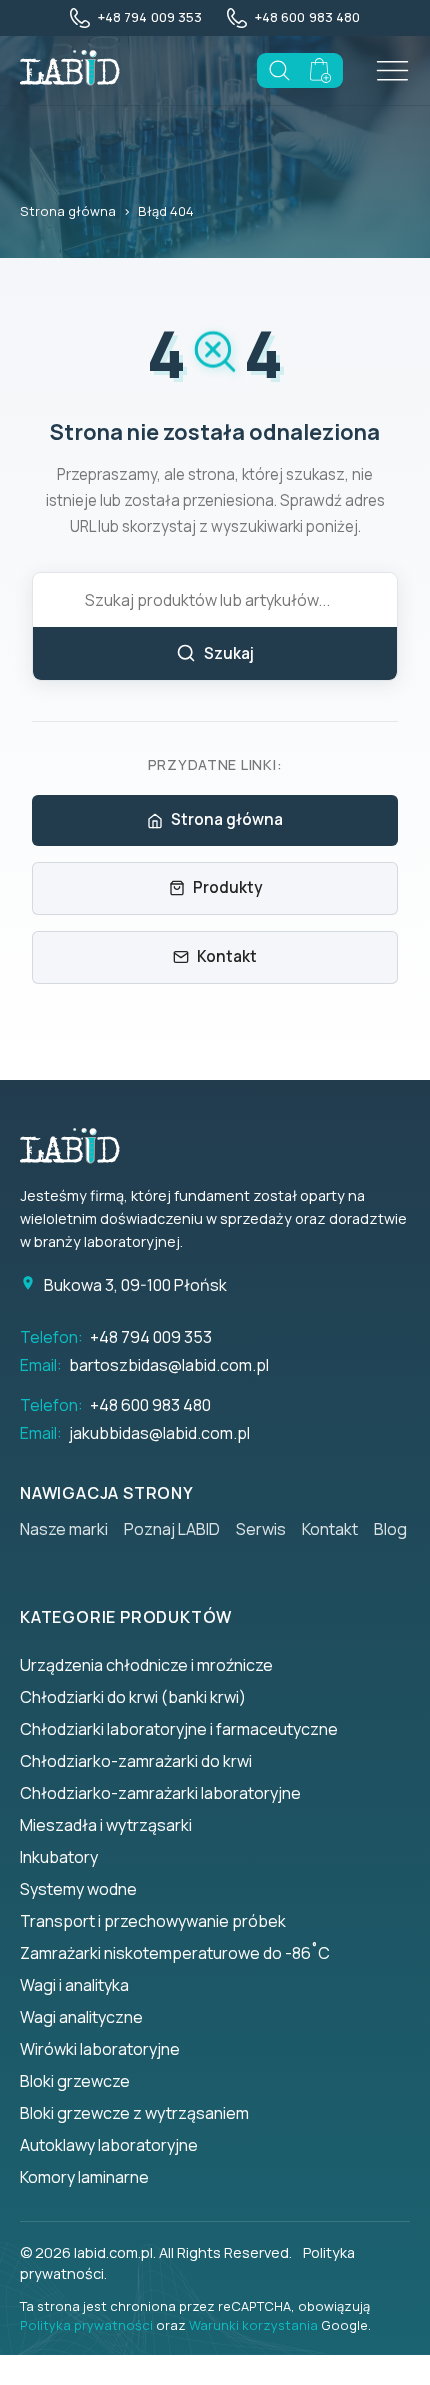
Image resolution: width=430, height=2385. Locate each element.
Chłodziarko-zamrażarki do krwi (136, 1761)
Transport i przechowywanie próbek (153, 1921)
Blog (390, 1529)
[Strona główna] (80, 1146)
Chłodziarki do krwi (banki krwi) (133, 1697)
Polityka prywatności (86, 2325)
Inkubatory (59, 1857)
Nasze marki (64, 1529)
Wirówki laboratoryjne (100, 2049)
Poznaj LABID (172, 1529)
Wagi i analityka (74, 1985)
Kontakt (227, 956)
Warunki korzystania (253, 2325)
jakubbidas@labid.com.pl (159, 1433)
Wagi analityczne (81, 2017)
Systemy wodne (78, 1889)
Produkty (227, 887)
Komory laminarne (84, 2177)
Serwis (261, 1529)
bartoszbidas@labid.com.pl (169, 1365)
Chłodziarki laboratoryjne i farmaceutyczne (179, 1729)
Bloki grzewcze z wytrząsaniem (134, 2113)
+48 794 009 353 (151, 1337)
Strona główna (68, 211)
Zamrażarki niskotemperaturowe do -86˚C (175, 1953)
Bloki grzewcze (75, 2081)
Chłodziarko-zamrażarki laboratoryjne (160, 1793)
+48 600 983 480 (150, 1405)
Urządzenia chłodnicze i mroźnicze (146, 1665)
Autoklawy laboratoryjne (109, 2145)
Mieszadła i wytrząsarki (106, 1825)
